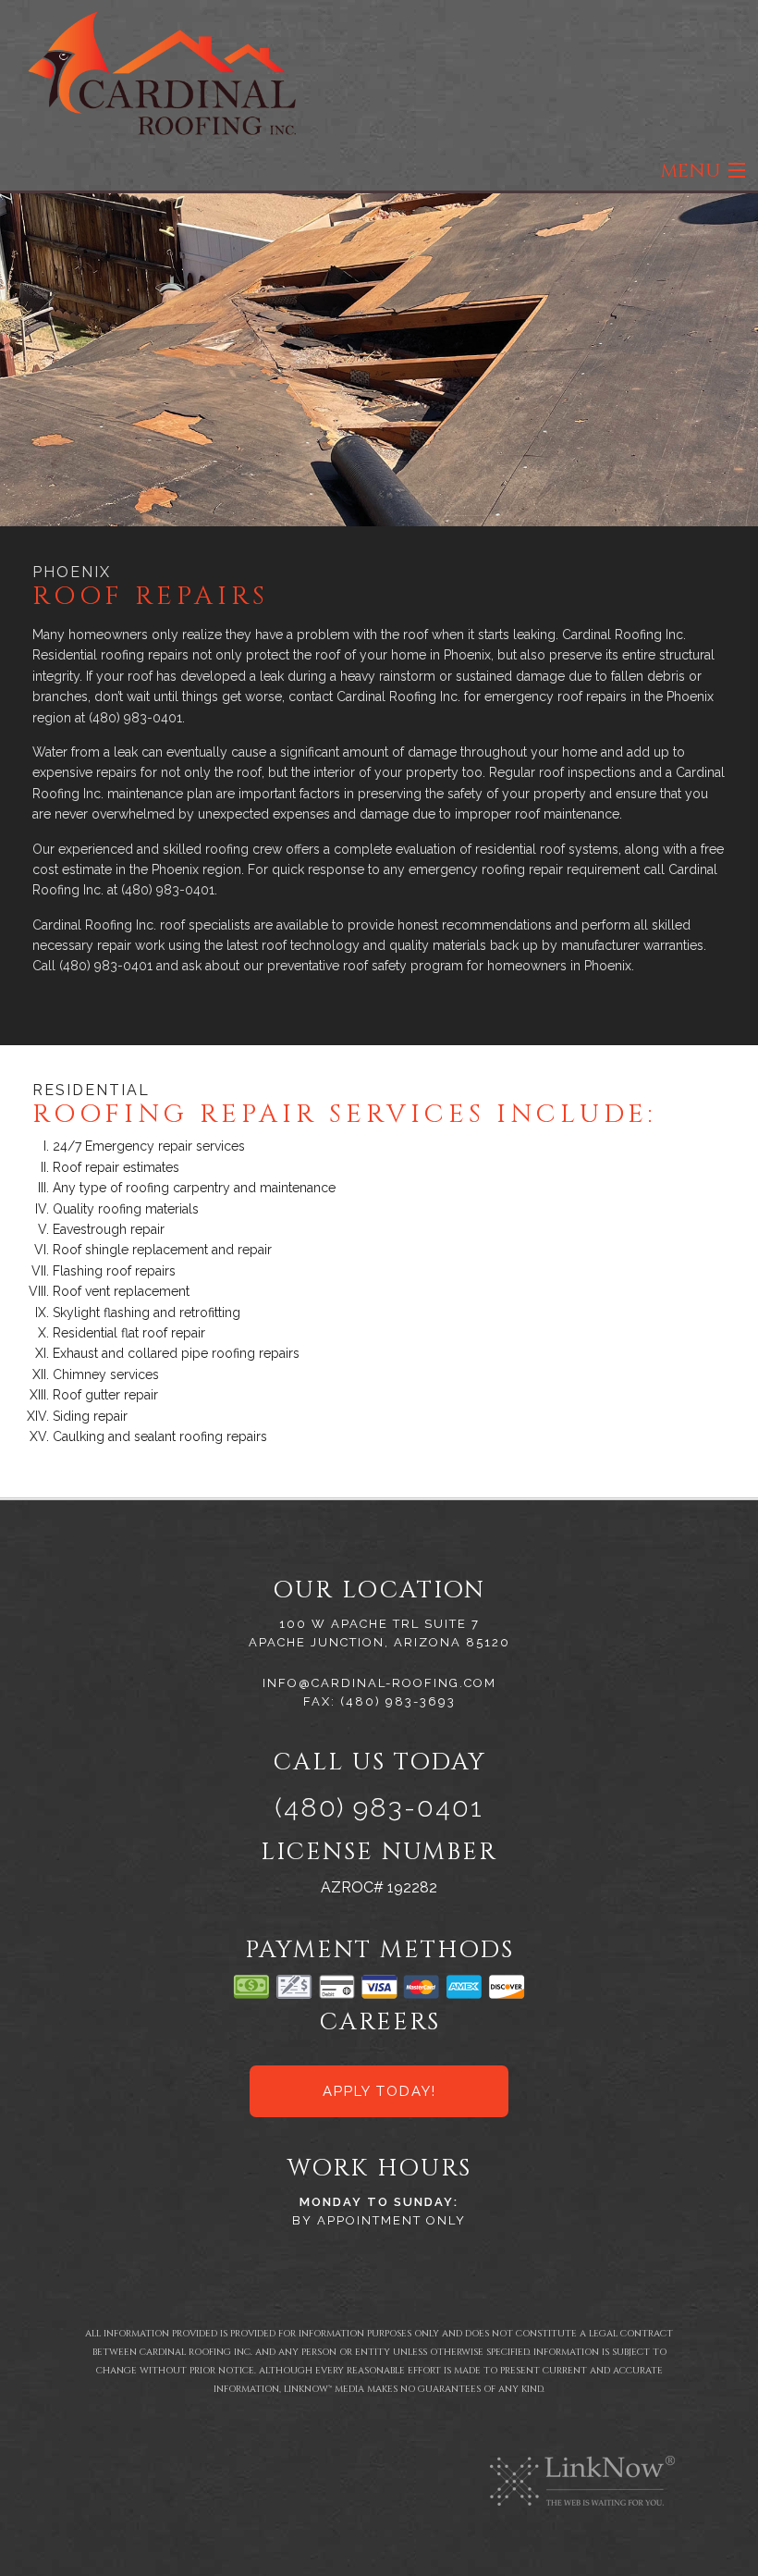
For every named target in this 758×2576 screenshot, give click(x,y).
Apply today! (379, 2091)
